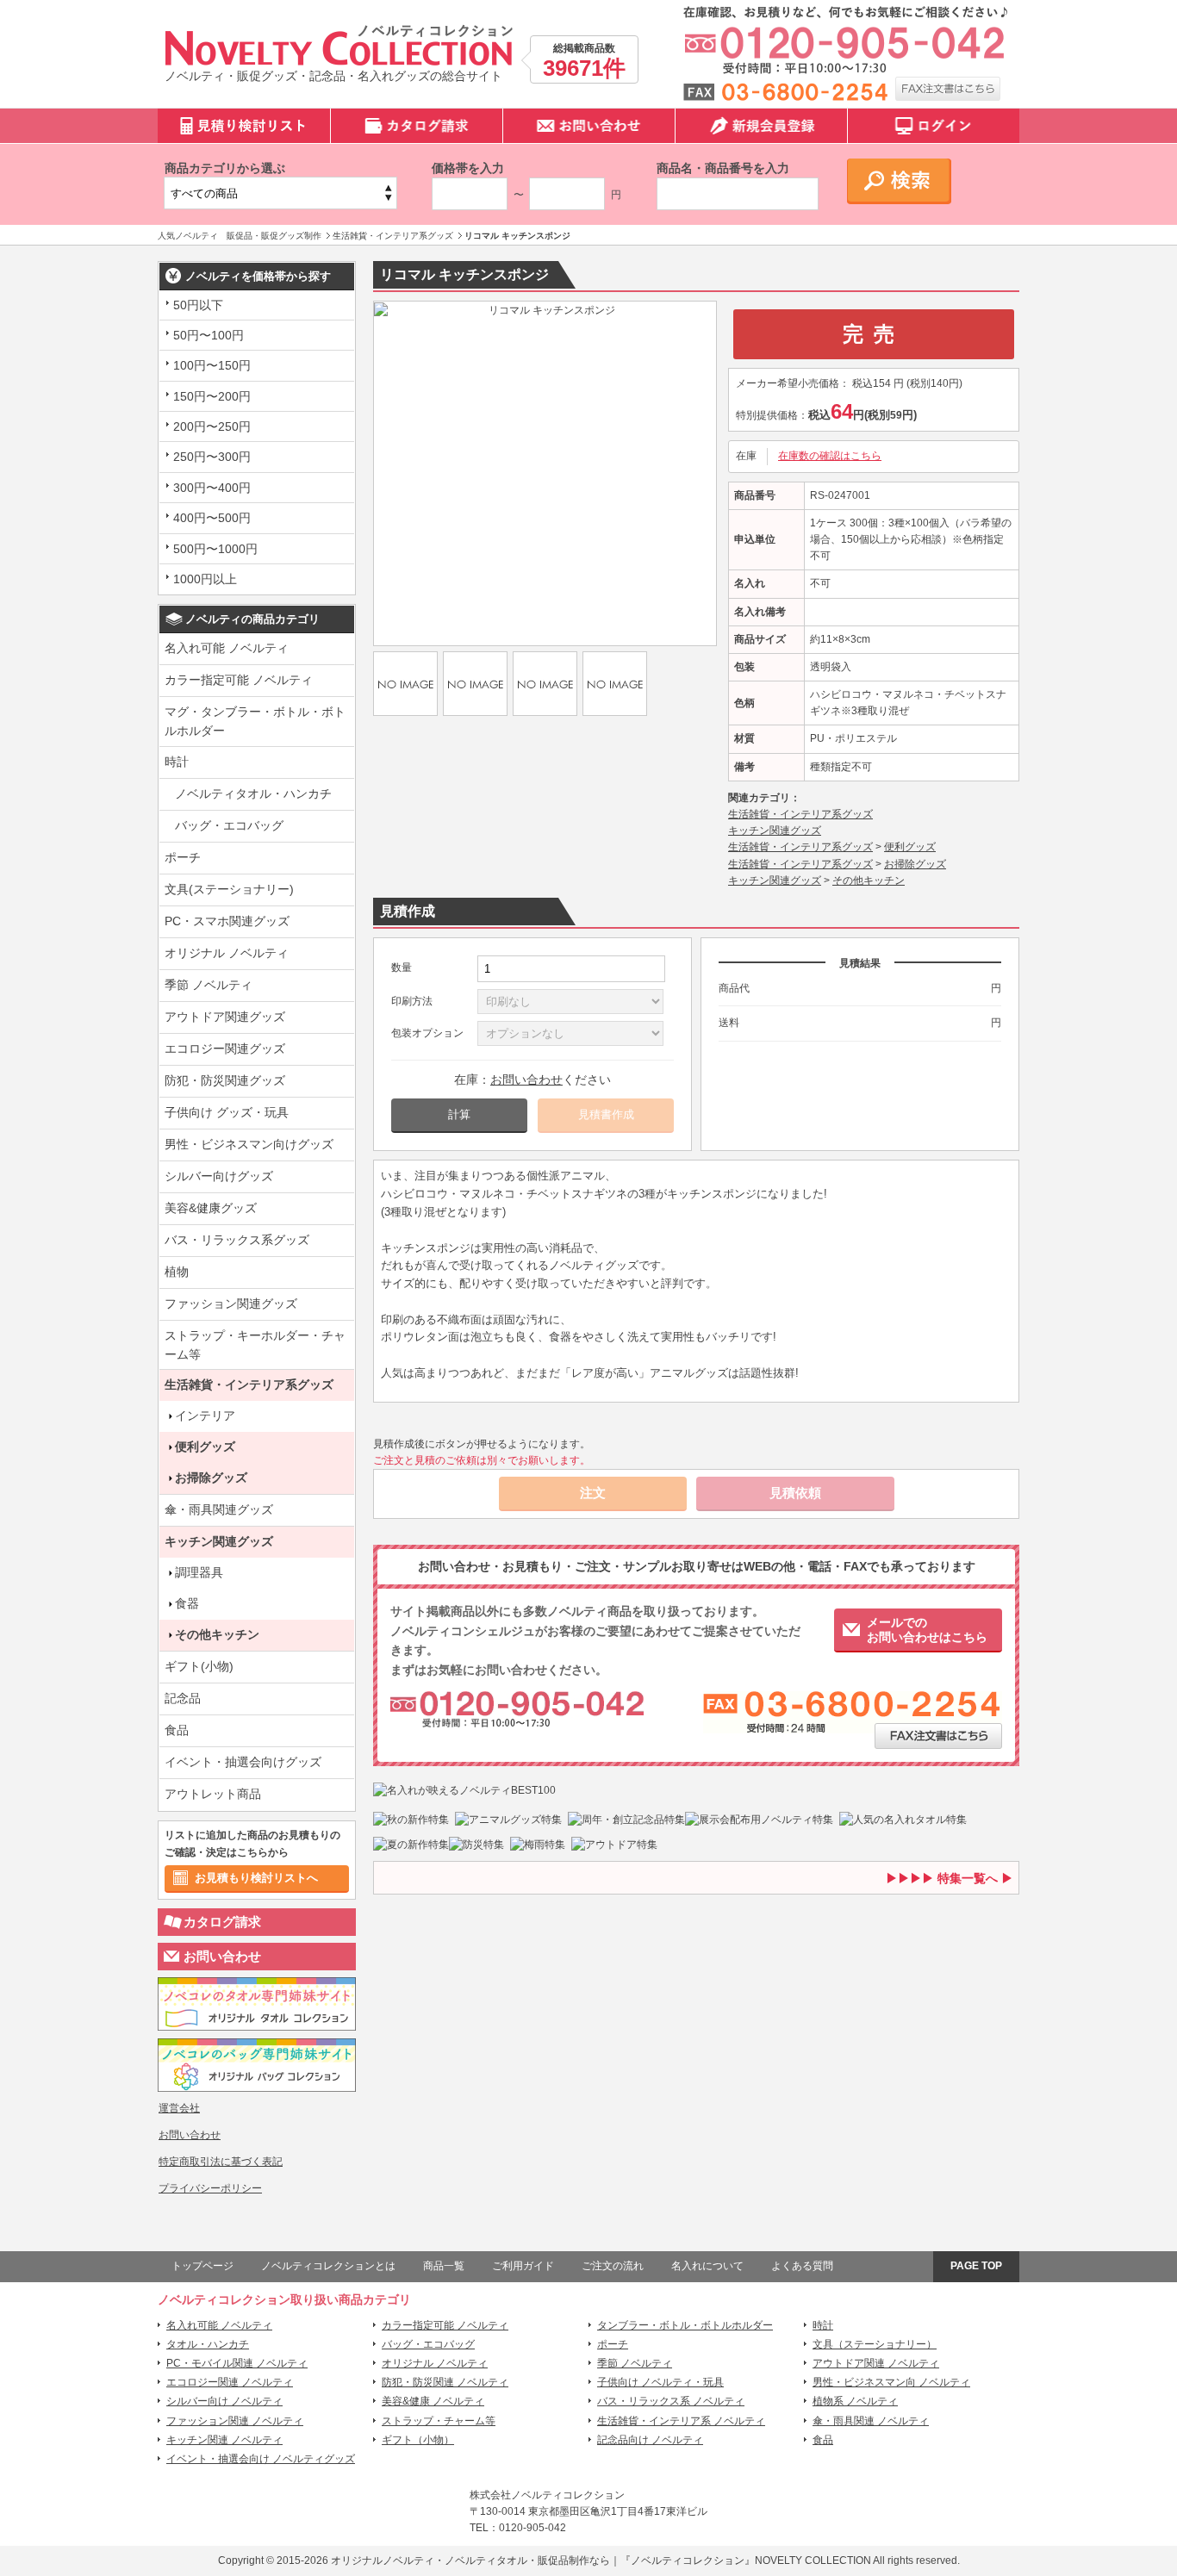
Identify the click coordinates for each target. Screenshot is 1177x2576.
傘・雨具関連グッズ (219, 1509)
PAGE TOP (976, 2266)
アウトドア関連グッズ (225, 1017)
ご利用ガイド (523, 2266)
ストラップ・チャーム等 (439, 2421)
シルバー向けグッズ (219, 1176)
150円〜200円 (212, 396)
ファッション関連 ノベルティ (235, 2421)
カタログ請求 (222, 1922)
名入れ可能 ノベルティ (227, 648)
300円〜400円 (212, 488)
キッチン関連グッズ (219, 1541)
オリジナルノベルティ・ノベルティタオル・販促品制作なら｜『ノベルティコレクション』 (543, 2560)
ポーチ (183, 857)
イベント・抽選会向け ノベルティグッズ (261, 2459)
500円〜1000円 (215, 549)
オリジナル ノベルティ (227, 953)
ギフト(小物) (199, 1666)
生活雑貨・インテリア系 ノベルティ (681, 2421)
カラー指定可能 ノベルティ (239, 680)
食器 (187, 1603)
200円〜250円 (212, 426)
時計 (177, 762)
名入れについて (707, 2266)
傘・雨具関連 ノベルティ (871, 2421)
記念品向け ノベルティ (650, 2440)
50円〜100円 (209, 335)
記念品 (183, 1698)
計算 (459, 1114)
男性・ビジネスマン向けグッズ (249, 1144)
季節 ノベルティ (209, 985)
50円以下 (198, 305)
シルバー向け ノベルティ (224, 2401)
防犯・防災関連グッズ (225, 1080)
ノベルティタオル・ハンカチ (253, 793)
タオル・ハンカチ (208, 2344)
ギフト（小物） (418, 2440)
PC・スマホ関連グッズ (227, 921)
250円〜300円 (212, 457)
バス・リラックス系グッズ (237, 1240)
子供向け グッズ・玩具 (227, 1112)
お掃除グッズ (211, 1478)
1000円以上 (205, 579)
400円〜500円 (212, 518)
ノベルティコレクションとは (328, 2266)
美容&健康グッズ (211, 1208)
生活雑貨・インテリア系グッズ (249, 1384)
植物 (177, 1272)
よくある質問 (802, 2266)
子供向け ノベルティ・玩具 (660, 2382)
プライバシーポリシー (210, 2188)
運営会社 (179, 2108)
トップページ (202, 2266)
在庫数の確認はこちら (830, 456)
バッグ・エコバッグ (229, 825)
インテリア (205, 1416)
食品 (177, 1730)
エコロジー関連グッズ (225, 1048)
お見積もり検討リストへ (256, 1878)
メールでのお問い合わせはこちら (927, 1630)
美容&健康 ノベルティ (433, 2401)
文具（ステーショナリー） (875, 2344)
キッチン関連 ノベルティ (224, 2440)
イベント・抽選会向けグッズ (243, 1762)
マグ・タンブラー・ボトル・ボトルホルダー (255, 721)
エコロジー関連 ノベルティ (230, 2382)
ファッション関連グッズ (231, 1304)
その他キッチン (217, 1634)
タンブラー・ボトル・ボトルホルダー (685, 2325)
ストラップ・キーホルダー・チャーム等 (255, 1345)
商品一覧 (444, 2266)
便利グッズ (205, 1447)
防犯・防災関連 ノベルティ (445, 2382)
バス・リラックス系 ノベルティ (671, 2401)
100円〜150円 (212, 365)
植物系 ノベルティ (855, 2401)
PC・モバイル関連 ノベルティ (237, 2363)
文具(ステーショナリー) (229, 889)
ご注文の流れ (613, 2266)
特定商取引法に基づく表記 (221, 2162)
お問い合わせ (222, 1956)
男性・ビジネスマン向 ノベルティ (891, 2382)
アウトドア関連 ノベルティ (876, 2363)
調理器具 (199, 1572)
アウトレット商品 (213, 1794)
